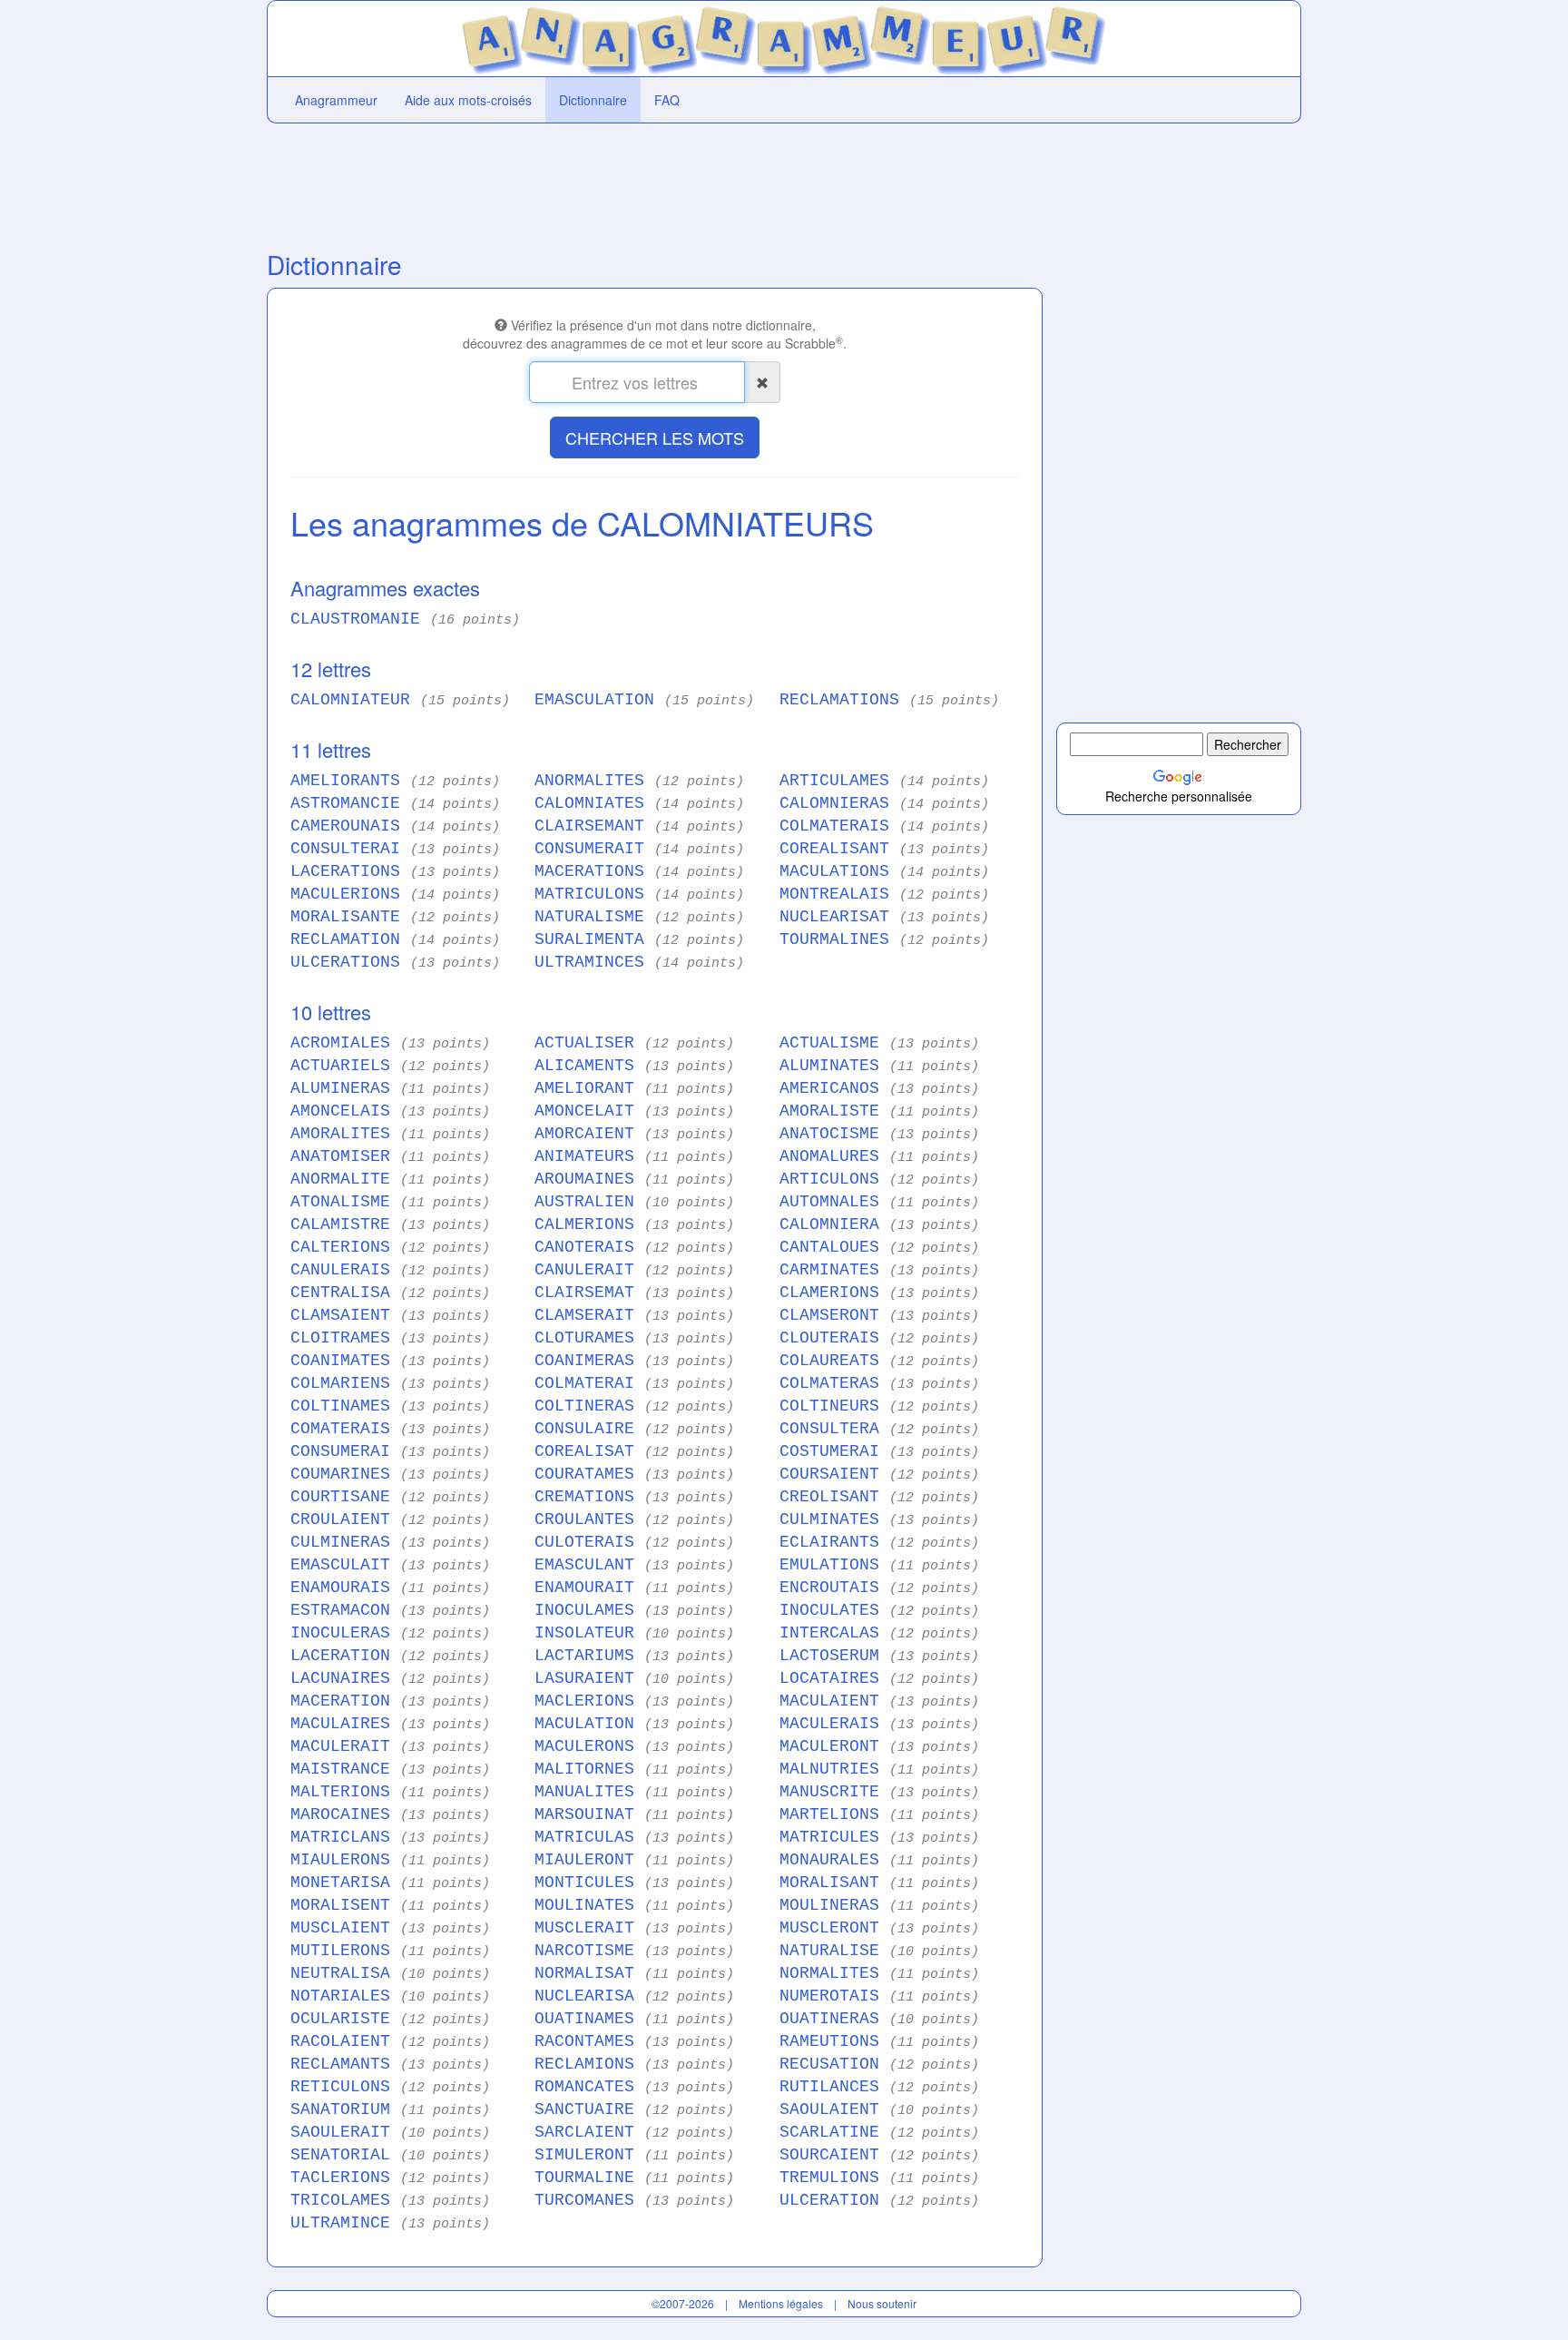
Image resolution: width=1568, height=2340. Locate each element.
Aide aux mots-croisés (468, 100)
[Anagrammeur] (784, 36)
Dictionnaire (593, 100)
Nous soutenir (882, 2303)
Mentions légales (781, 2303)
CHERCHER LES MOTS (655, 438)
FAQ (667, 100)
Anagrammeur (336, 100)
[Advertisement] (655, 182)
